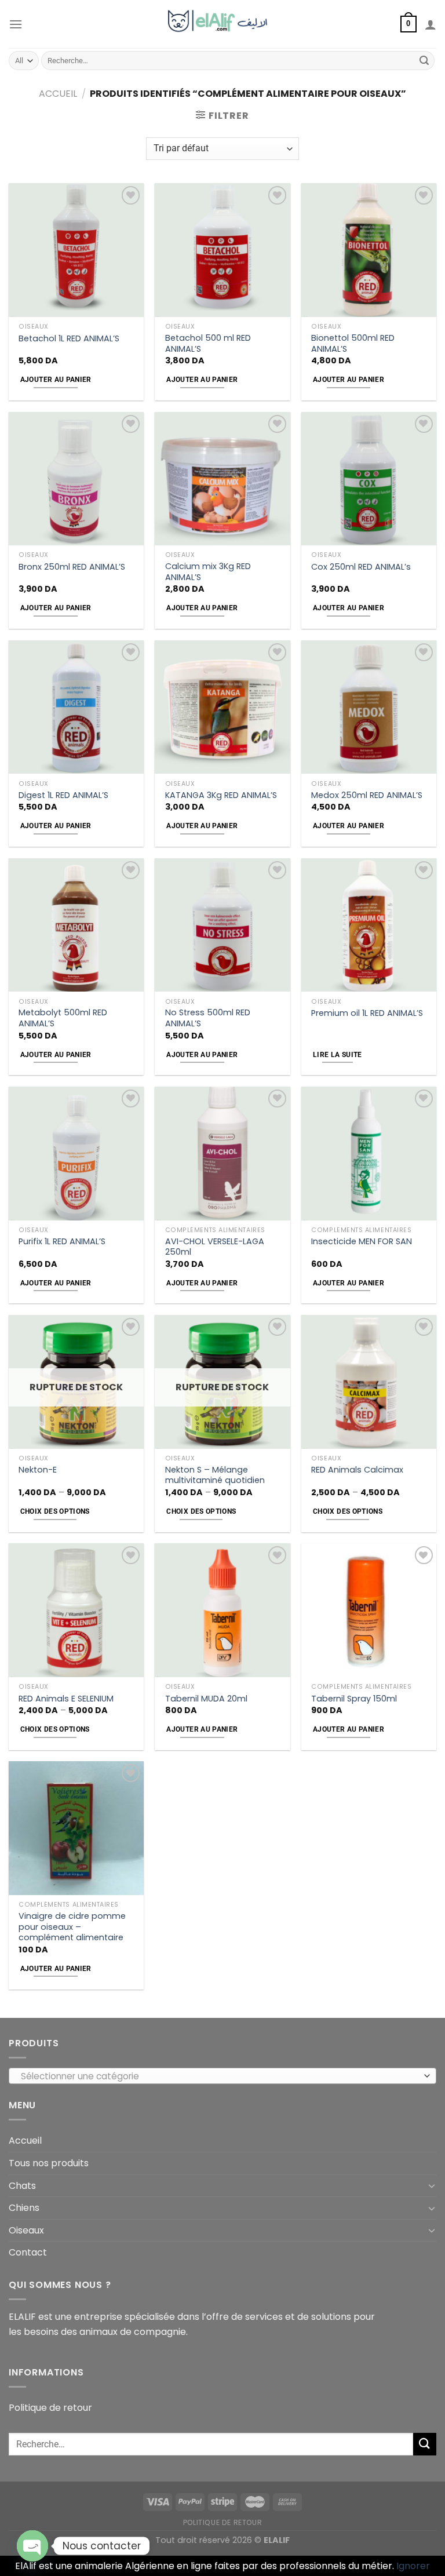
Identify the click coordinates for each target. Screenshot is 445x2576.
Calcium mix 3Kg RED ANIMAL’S (208, 572)
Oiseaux (26, 2230)
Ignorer (413, 2566)
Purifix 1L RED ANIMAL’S (62, 1242)
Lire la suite (338, 1055)
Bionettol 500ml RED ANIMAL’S (353, 343)
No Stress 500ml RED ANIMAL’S (208, 1018)
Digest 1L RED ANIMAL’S (63, 795)
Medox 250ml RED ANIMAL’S (367, 795)
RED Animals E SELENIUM (66, 1699)
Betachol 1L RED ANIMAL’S (69, 339)
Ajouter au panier (56, 380)
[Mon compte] (431, 24)
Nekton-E (38, 1470)
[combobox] (222, 2076)
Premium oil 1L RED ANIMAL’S (367, 1013)
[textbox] (220, 2076)
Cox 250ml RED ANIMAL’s (361, 567)
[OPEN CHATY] (32, 2546)
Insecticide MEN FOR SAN (362, 1242)
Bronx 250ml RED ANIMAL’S (72, 567)
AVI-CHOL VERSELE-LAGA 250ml (215, 1247)
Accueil (58, 94)
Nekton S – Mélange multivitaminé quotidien (215, 1475)
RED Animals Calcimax (357, 1470)
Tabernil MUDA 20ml (206, 1699)
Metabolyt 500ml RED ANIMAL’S (63, 1018)
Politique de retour (50, 2408)
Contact (28, 2252)
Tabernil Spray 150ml (354, 1699)
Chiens (24, 2208)
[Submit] (424, 61)
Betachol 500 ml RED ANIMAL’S (208, 343)
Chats (22, 2186)
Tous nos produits (49, 2163)
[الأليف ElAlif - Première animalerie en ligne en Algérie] (223, 24)
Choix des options (55, 1511)
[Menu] (16, 24)
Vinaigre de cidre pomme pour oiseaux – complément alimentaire (72, 1927)
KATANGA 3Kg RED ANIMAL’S (221, 795)
